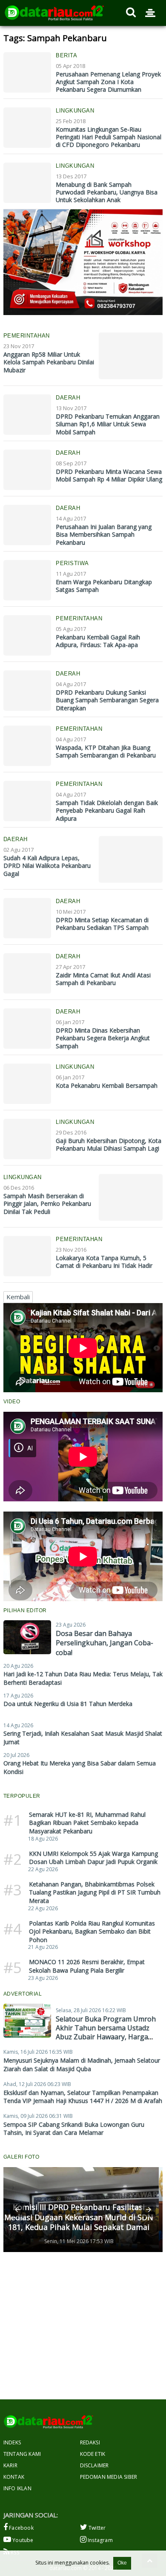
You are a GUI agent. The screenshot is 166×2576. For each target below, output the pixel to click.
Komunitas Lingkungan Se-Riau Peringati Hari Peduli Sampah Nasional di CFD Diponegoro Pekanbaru (109, 137)
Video (12, 1402)
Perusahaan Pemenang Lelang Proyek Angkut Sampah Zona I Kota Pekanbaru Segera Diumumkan (108, 82)
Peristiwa (72, 563)
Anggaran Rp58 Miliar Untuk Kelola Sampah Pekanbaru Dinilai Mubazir (49, 362)
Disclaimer (94, 2465)
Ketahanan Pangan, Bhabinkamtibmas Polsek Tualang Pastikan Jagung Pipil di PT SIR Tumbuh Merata (95, 1892)
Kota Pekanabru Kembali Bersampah (107, 1085)
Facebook (21, 2528)
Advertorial (23, 1994)
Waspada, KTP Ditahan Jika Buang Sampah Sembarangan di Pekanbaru (106, 751)
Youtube (22, 2540)
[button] (17, 2210)
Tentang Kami (22, 2454)
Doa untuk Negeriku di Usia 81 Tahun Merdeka (68, 1704)
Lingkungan (75, 111)
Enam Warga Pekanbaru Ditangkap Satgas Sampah (104, 586)
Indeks (12, 2442)
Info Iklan (17, 2488)
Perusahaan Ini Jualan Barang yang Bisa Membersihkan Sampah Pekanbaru (104, 534)
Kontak (14, 2477)
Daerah (68, 398)
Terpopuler (22, 1796)
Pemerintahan (27, 336)
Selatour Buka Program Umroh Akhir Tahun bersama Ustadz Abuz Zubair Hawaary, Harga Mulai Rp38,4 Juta (106, 2032)
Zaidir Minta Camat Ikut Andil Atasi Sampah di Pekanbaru (103, 979)
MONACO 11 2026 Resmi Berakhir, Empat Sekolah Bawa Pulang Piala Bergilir (87, 1966)
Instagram (100, 2540)
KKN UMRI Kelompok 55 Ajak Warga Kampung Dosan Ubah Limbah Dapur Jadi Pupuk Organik (93, 1858)
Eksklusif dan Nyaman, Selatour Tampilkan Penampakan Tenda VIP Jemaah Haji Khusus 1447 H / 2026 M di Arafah (83, 2097)
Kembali (18, 1297)
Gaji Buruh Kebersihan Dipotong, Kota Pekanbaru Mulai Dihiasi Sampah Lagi (109, 1144)
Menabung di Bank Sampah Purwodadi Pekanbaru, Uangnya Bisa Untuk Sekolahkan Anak (107, 192)
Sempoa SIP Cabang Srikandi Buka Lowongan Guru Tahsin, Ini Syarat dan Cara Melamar (74, 2129)
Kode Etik (93, 2454)
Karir (10, 2465)
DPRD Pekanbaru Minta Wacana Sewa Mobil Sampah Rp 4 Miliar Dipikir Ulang (109, 475)
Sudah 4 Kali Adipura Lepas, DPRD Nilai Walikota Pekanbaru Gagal (47, 866)
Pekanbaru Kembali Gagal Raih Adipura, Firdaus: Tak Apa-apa (98, 641)
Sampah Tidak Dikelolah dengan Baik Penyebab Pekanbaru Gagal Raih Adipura (107, 810)
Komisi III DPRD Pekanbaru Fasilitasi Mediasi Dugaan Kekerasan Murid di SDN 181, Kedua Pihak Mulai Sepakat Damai (79, 2217)
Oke (122, 2563)
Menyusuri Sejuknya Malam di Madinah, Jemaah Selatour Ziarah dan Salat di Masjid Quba (82, 2065)
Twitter (97, 2528)
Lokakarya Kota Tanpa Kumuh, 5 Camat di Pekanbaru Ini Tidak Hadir (104, 1262)
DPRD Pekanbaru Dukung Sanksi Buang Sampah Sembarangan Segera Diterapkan (107, 700)
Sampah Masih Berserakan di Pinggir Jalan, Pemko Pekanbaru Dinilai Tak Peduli (47, 1204)
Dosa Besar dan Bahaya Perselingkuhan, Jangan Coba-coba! (104, 1643)
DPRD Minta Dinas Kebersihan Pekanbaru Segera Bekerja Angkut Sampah (103, 1038)
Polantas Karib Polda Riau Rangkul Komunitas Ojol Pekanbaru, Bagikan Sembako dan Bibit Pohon (92, 1931)
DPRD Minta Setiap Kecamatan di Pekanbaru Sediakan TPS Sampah (102, 924)
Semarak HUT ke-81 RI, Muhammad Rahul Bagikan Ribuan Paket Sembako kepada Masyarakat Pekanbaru (87, 1823)
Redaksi (90, 2442)
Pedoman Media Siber (109, 2477)
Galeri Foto (21, 2157)
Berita (66, 55)
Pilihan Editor (25, 1610)
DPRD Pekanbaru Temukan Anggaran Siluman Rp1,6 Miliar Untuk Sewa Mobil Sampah (108, 424)
